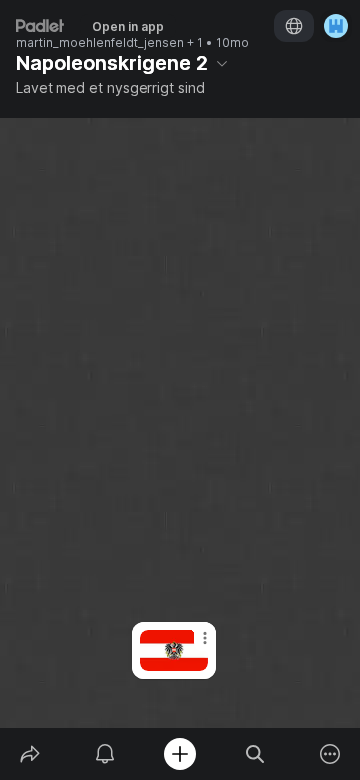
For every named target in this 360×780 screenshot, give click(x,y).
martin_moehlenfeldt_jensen (100, 43)
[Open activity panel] (104, 754)
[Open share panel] (29, 754)
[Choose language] (294, 26)
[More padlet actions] (330, 754)
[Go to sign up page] (336, 26)
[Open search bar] (255, 754)
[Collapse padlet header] (222, 63)
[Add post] (179, 754)
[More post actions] (192, 646)
